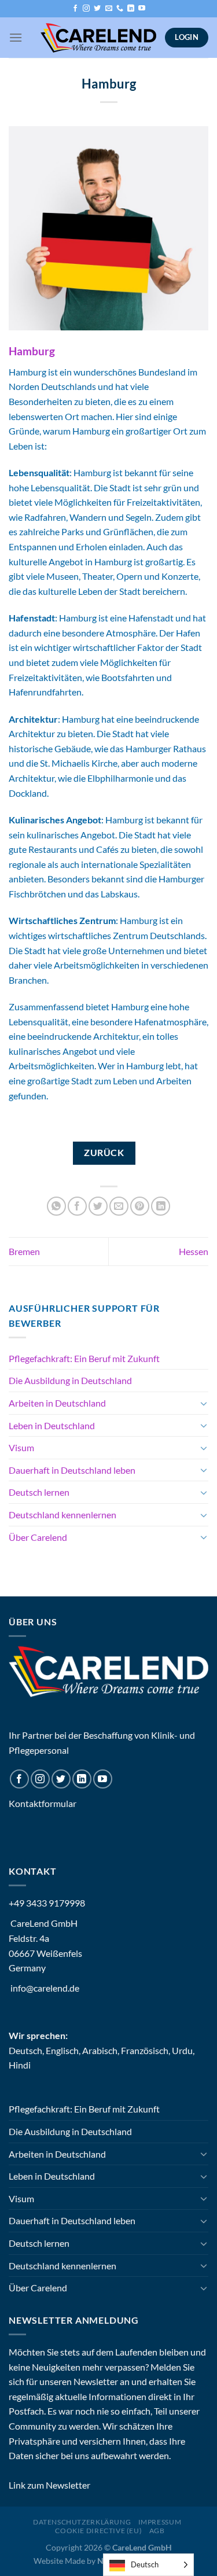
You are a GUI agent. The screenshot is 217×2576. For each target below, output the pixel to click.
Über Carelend (38, 1537)
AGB (157, 2531)
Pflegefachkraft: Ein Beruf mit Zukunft (84, 1358)
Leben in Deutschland (52, 1425)
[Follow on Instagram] (86, 9)
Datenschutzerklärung (82, 2522)
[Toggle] (204, 1403)
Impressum (160, 2522)
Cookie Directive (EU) (98, 2531)
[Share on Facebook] (77, 1206)
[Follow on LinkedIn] (131, 9)
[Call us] (120, 9)
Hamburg (32, 351)
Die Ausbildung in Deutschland (70, 1380)
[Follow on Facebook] (75, 9)
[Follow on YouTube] (142, 9)
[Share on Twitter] (98, 1206)
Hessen (194, 1251)
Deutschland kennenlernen (62, 1515)
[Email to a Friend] (119, 1206)
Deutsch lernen (39, 1492)
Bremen (24, 1251)
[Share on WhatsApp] (56, 1206)
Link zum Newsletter (49, 2485)
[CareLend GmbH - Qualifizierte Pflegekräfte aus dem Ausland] (98, 38)
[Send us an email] (109, 9)
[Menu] (16, 37)
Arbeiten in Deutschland (57, 1403)
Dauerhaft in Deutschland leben (72, 1470)
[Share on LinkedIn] (161, 1206)
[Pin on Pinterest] (140, 1206)
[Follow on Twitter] (97, 9)
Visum (21, 1447)
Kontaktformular (43, 1803)
